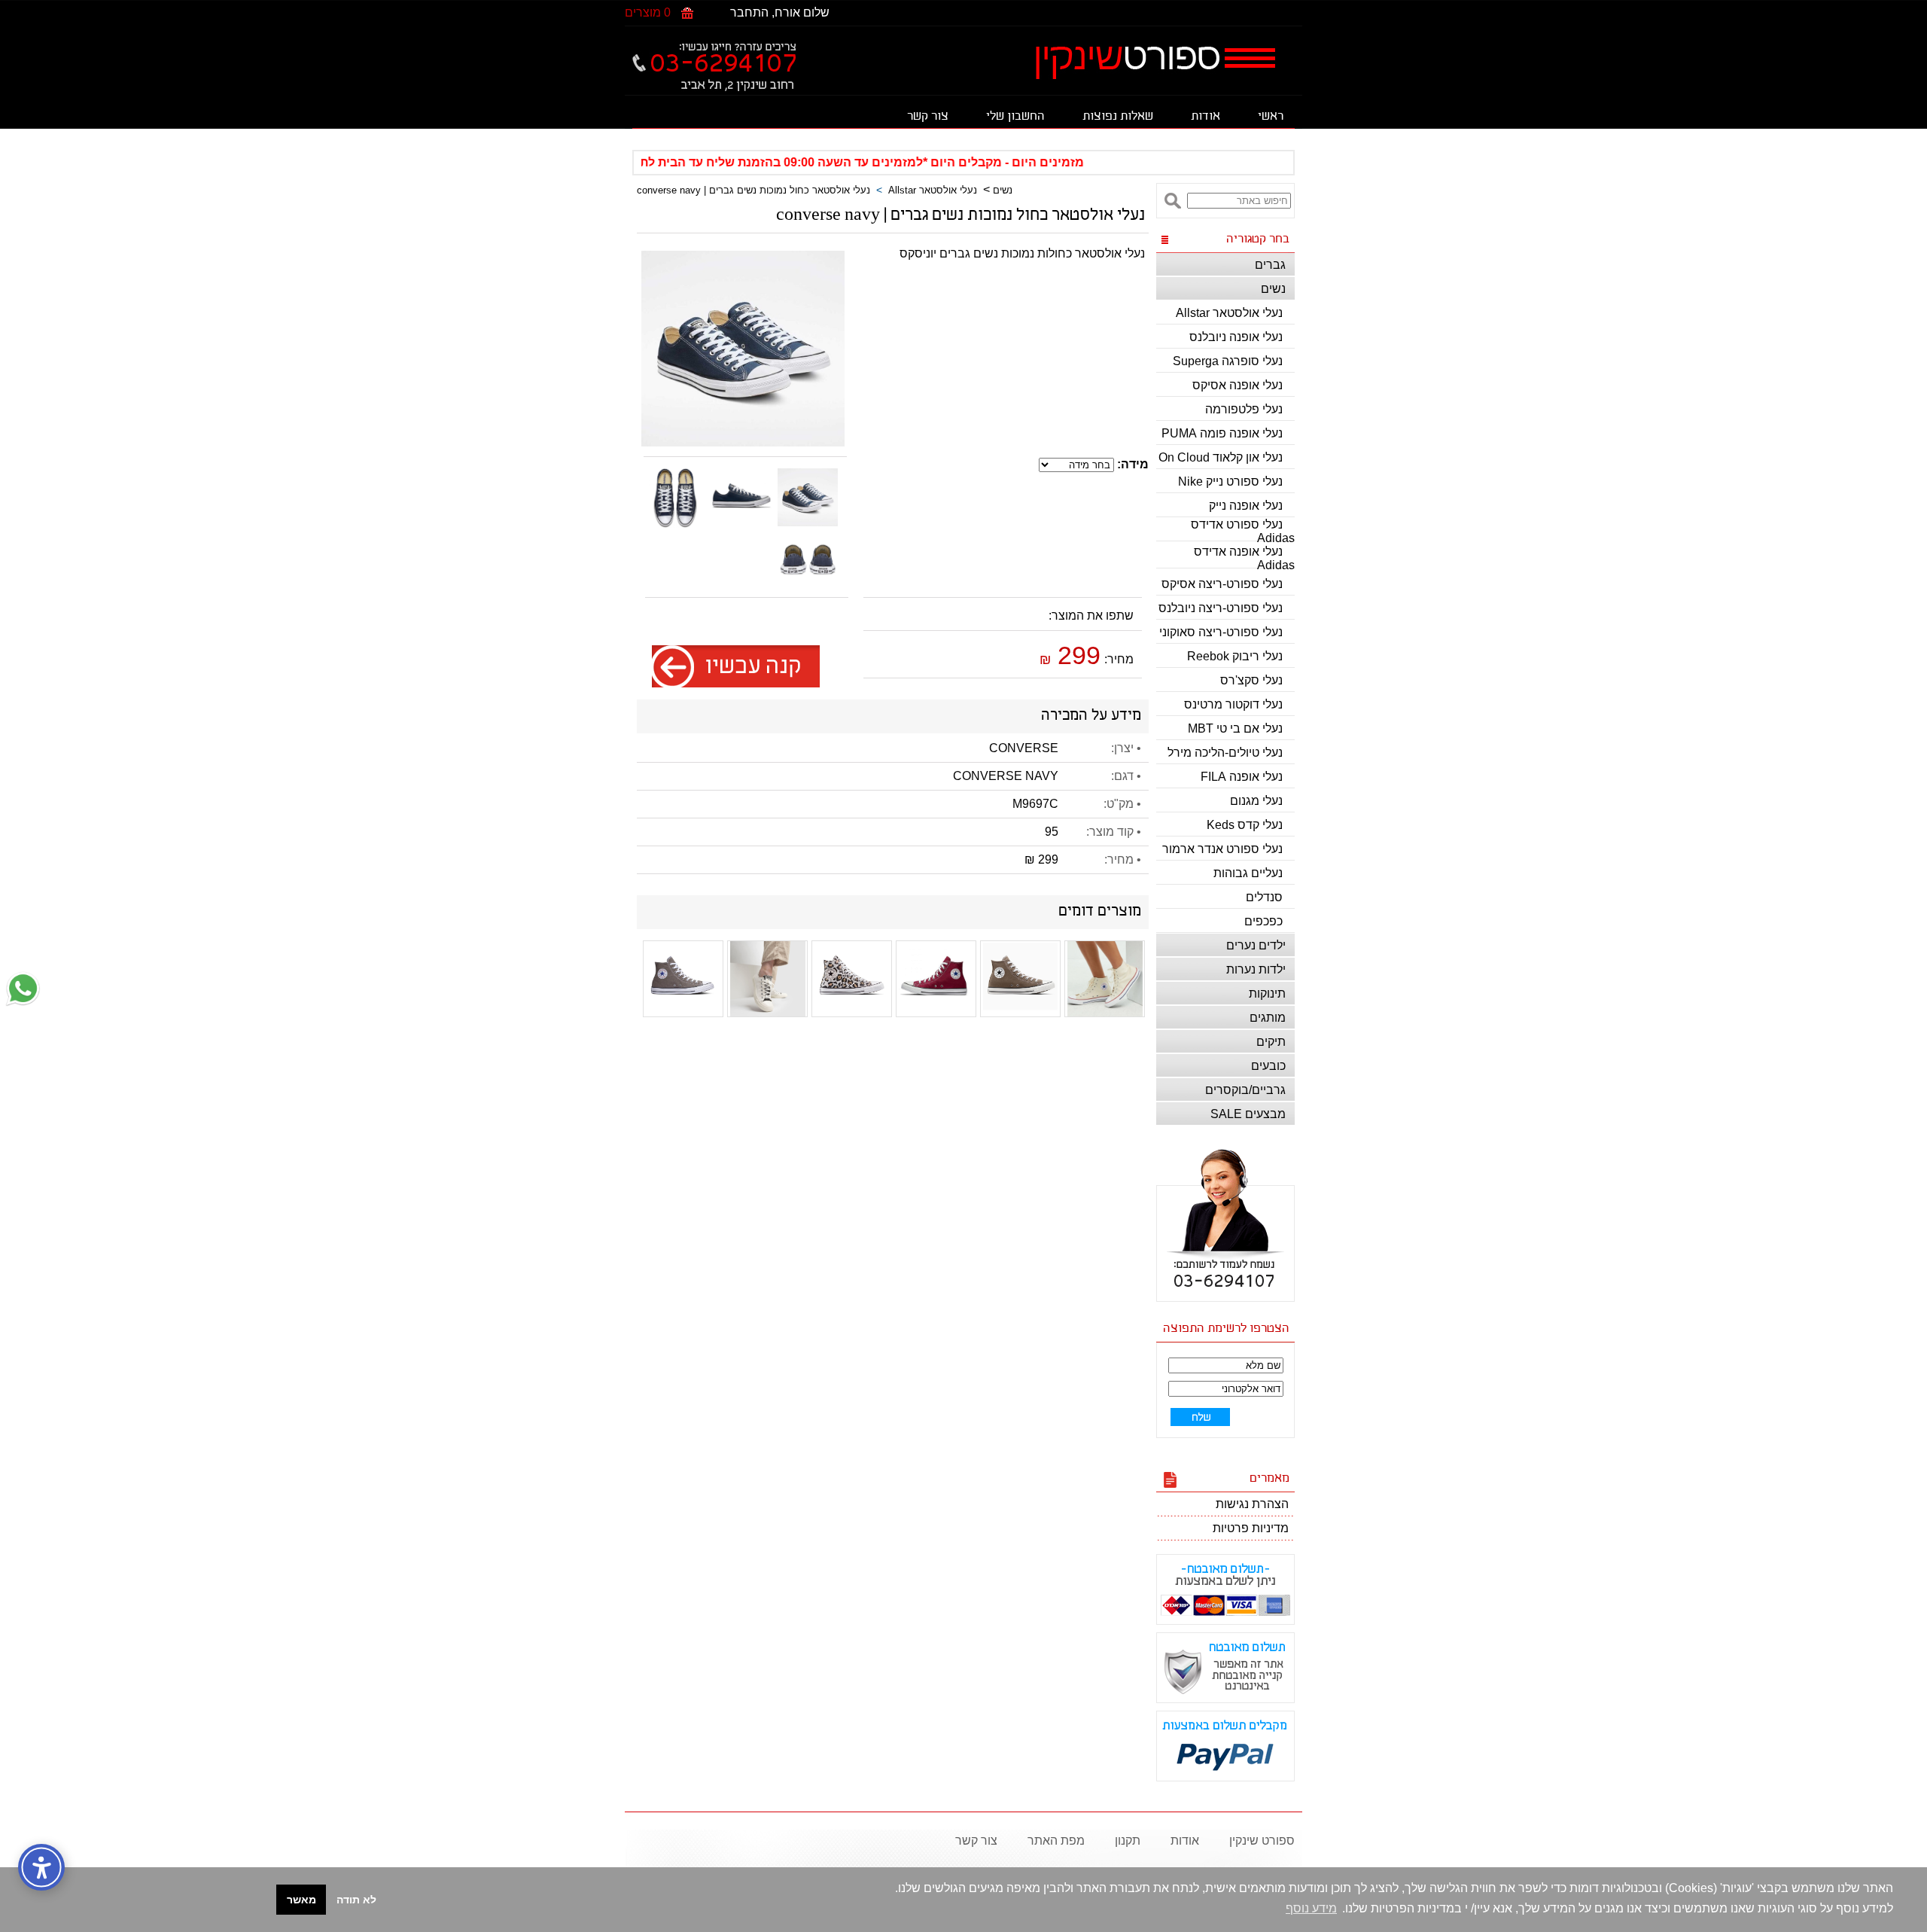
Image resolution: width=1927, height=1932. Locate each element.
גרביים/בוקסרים (1245, 1090)
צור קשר (928, 117)
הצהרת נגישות (1252, 1504)
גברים (1270, 265)
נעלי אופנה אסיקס (1237, 385)
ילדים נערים (1256, 945)
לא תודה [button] (356, 1900)
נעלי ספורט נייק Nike (1230, 481)
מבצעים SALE (1248, 1114)
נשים (1273, 289)
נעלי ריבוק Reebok (1235, 656)
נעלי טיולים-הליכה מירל (1225, 753)
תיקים (1271, 1042)
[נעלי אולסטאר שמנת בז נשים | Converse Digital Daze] (768, 1012)
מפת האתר (1056, 1841)
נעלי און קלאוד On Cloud (1221, 457)
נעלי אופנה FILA (1242, 777)
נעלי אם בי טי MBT (1235, 728)
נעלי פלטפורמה (1244, 409)
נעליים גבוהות (1248, 873)
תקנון (1128, 1841)
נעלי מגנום (1256, 801)
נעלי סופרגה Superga (1228, 361)
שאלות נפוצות (1118, 117)
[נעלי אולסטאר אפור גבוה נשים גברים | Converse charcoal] (683, 1011)
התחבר (749, 12)
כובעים (1268, 1066)
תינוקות (1267, 993)
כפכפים (1263, 921)
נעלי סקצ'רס (1251, 680)
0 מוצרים (648, 12)
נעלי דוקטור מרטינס (1233, 704)
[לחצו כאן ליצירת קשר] (23, 1003)
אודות (1206, 117)
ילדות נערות (1256, 969)
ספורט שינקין (1262, 1841)
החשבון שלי (1015, 117)
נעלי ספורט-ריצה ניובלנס (1221, 608)
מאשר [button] (301, 1900)
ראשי (1271, 117)
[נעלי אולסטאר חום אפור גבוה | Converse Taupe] (1021, 1011)
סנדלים (1264, 897)
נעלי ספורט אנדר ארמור (1222, 849)
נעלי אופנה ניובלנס (1236, 337)
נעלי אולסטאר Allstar (1229, 313)
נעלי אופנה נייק (1246, 506)
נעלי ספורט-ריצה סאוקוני (1221, 632)
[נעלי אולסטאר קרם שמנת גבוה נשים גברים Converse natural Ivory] (1105, 1012)
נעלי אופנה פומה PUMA (1222, 433)
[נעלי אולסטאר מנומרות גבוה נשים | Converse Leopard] (852, 1009)
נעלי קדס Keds (1245, 825)
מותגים (1268, 1018)
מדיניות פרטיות (1251, 1528)
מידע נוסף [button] (1311, 1908)
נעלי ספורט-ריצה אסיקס (1222, 584)
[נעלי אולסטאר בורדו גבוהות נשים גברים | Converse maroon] (936, 1004)
